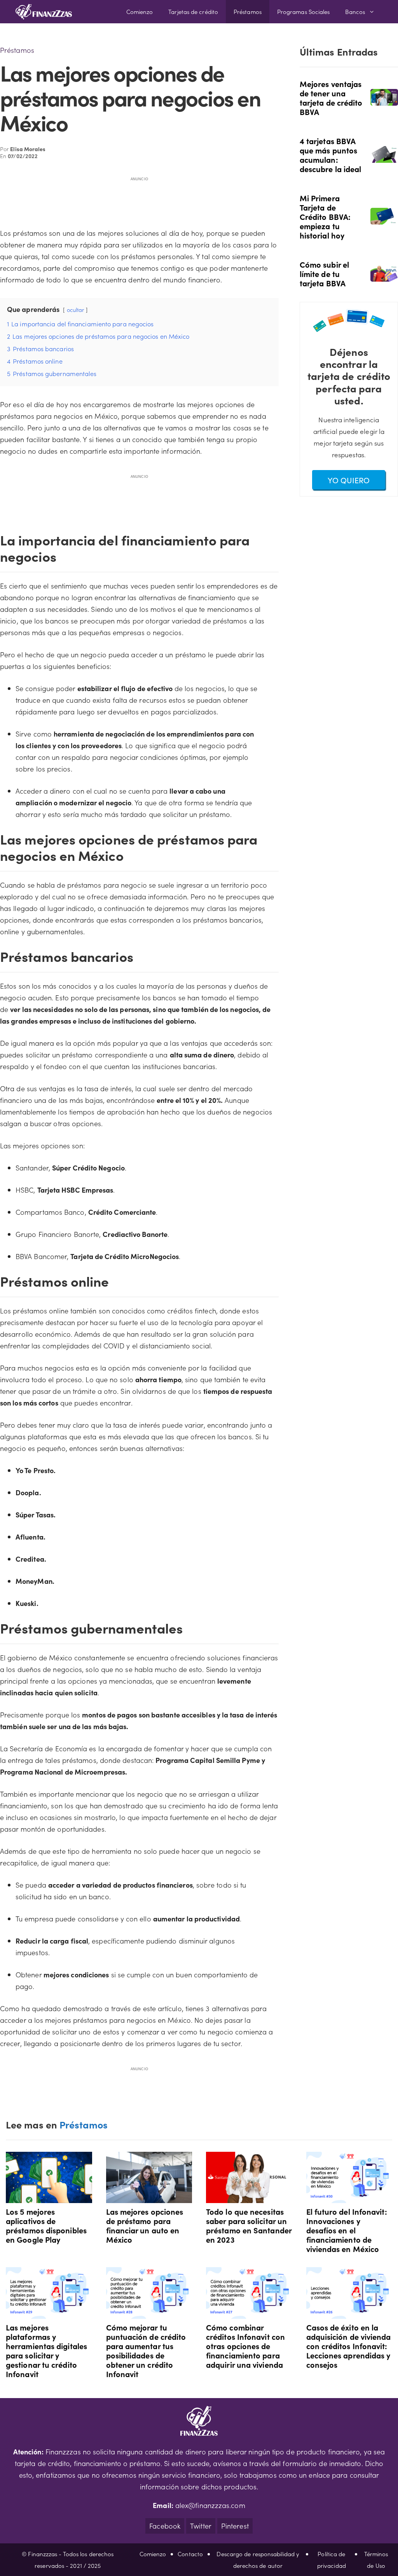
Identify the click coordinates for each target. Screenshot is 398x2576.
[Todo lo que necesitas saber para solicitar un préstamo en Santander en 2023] (249, 2197)
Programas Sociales (304, 11)
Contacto (190, 2554)
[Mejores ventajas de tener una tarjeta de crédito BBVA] (384, 100)
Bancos (355, 11)
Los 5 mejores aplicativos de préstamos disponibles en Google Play (46, 2225)
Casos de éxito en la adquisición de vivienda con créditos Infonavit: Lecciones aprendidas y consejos (349, 2346)
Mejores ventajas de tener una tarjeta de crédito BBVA (331, 98)
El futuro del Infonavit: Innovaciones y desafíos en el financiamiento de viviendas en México (347, 2230)
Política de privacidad (332, 2559)
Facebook (165, 2526)
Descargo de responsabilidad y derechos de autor (258, 2559)
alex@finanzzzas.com (210, 2505)
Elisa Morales (28, 149)
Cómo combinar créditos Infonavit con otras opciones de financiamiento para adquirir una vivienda (245, 2346)
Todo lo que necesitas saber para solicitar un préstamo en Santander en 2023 (249, 2225)
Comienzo (140, 11)
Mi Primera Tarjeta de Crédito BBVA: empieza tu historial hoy (325, 216)
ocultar (76, 310)
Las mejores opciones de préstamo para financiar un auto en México (145, 2225)
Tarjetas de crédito (193, 11)
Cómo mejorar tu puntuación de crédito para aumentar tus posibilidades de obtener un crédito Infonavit (146, 2350)
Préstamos (248, 11)
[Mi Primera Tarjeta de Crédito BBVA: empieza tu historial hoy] (384, 219)
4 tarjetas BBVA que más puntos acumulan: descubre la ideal (331, 155)
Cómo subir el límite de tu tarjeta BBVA (324, 273)
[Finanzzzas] (44, 12)
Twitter (201, 2526)
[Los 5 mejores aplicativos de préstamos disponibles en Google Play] (49, 2197)
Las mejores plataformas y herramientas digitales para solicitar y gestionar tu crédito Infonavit (46, 2350)
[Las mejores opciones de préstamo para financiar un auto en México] (149, 2197)
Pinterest (235, 2526)
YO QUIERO (349, 480)
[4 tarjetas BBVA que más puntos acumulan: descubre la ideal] (384, 157)
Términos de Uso (376, 2559)
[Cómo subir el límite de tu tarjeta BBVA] (384, 276)
